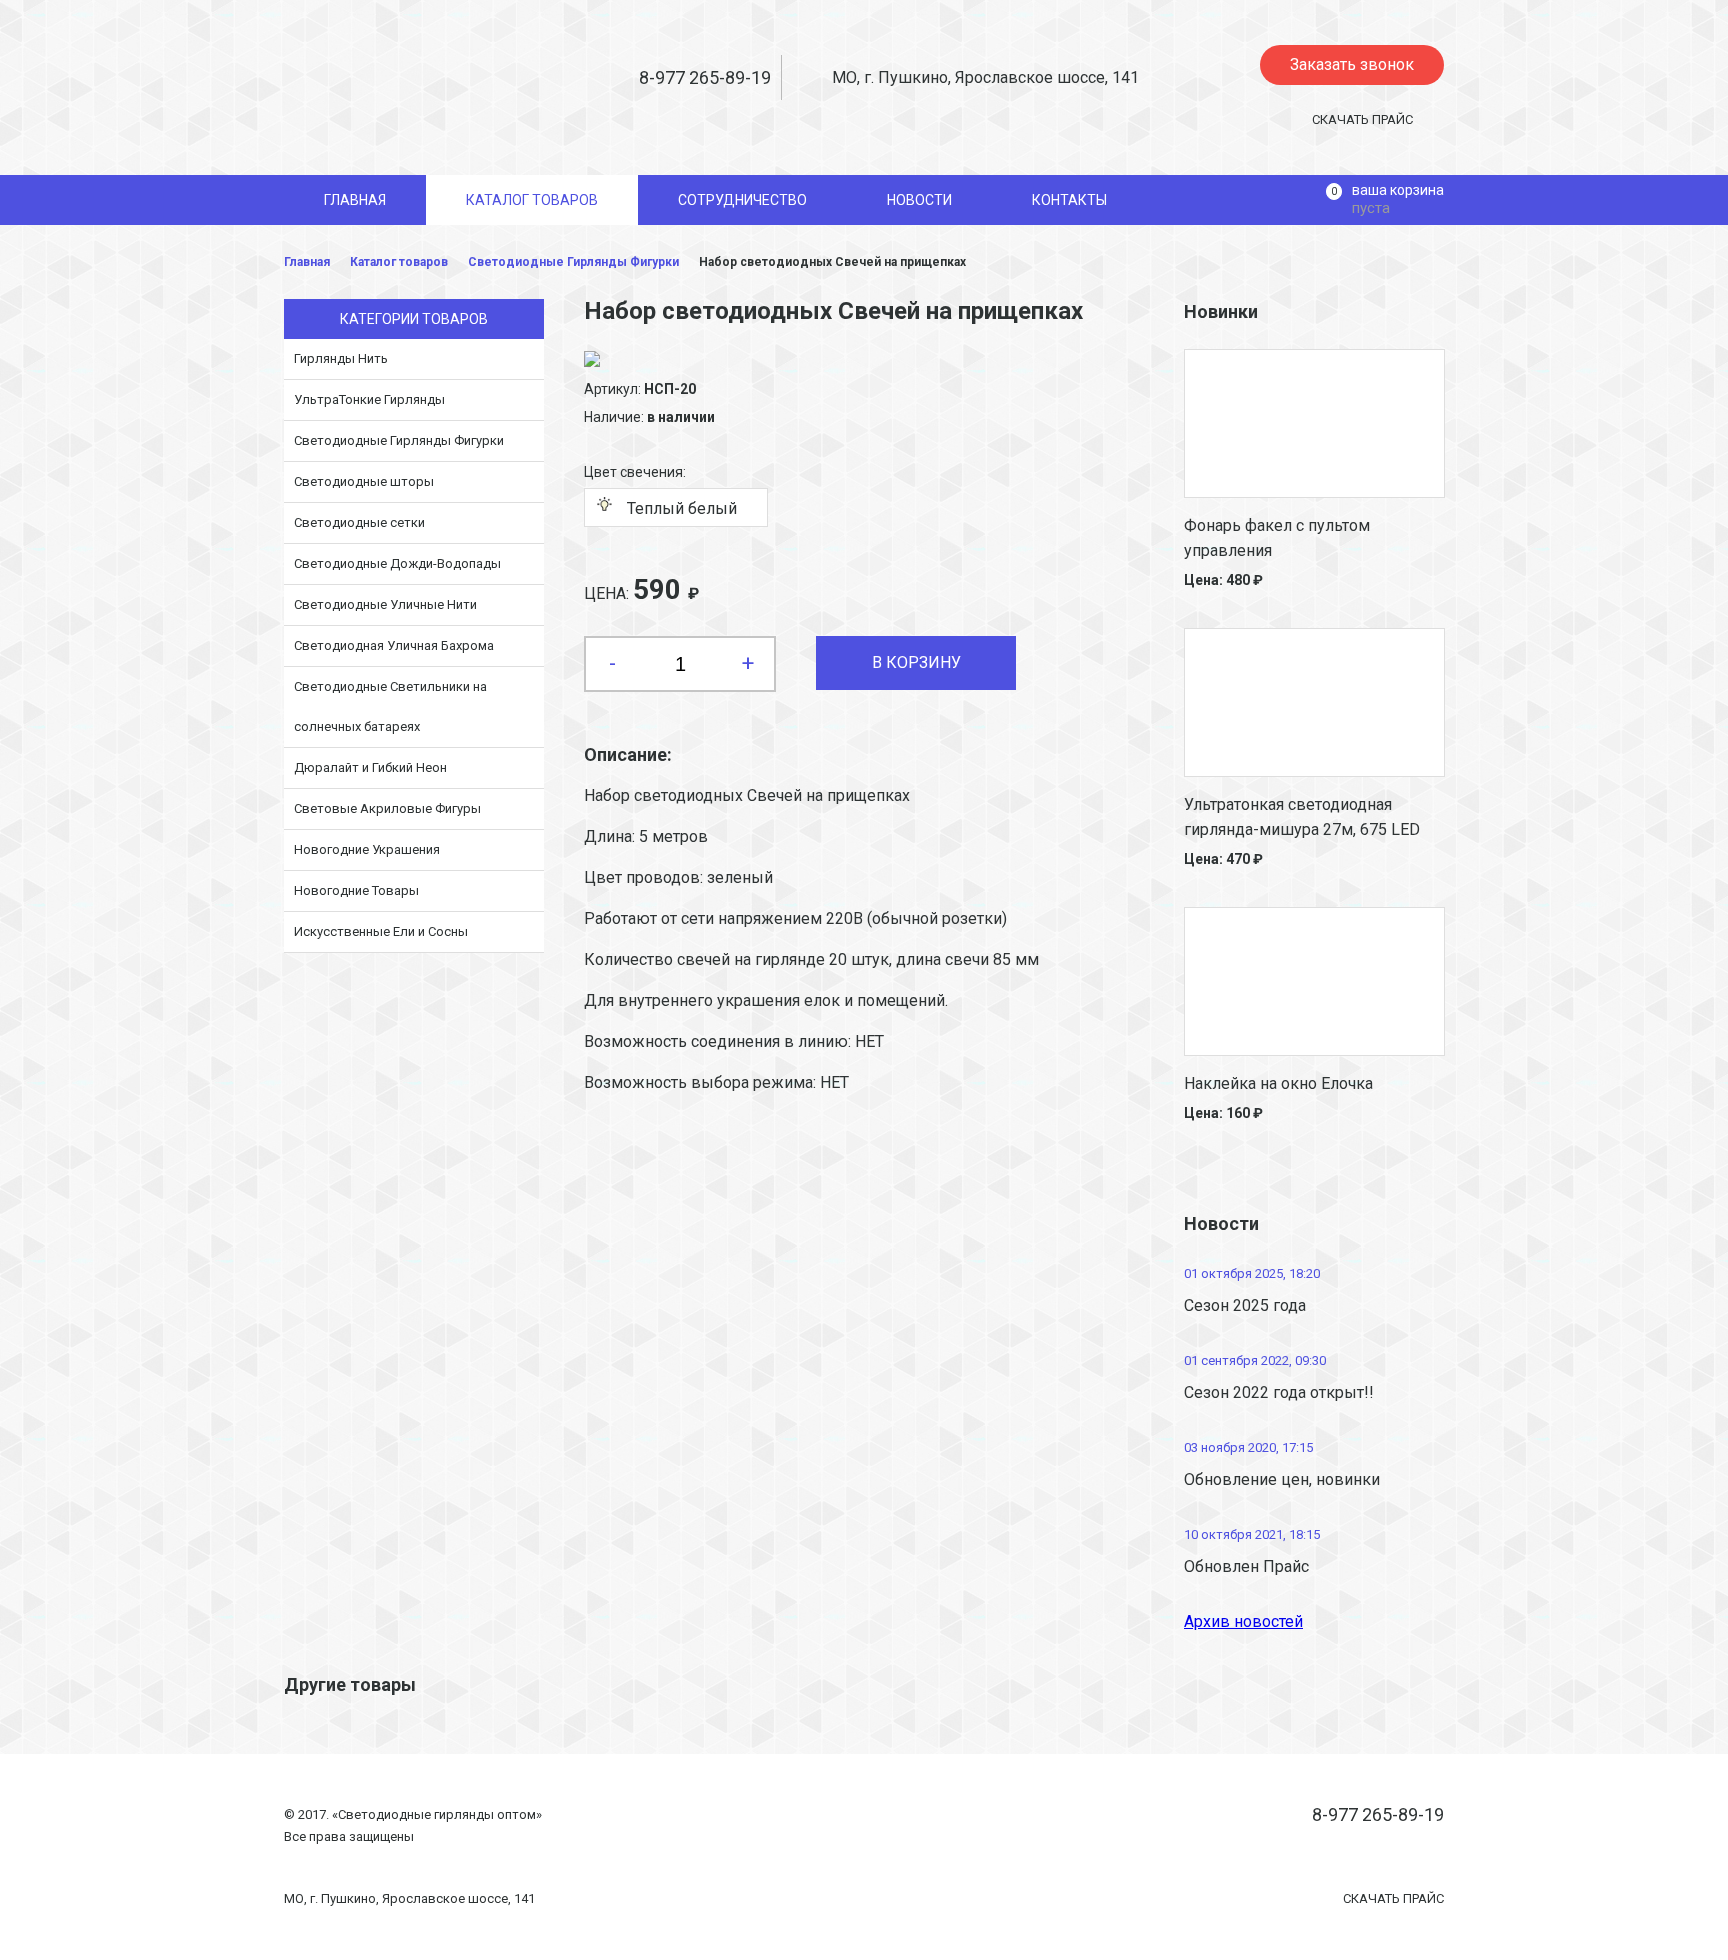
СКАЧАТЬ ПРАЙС (1362, 119)
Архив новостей (1243, 1621)
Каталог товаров (399, 262)
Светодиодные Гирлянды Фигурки (573, 262)
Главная (307, 262)
